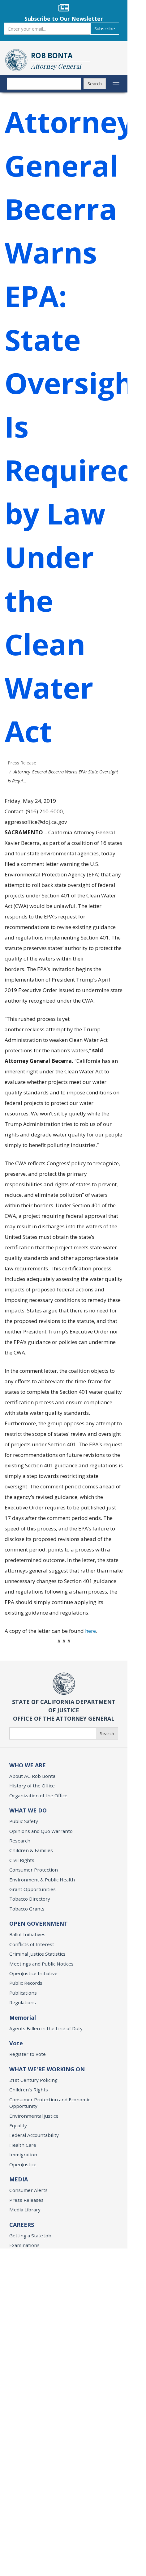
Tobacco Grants (27, 1909)
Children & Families (31, 1850)
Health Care (23, 2145)
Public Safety (24, 1821)
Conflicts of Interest (32, 1944)
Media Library (25, 2210)
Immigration (23, 2155)
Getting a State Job (30, 2236)
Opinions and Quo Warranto (41, 1831)
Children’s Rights (29, 2090)
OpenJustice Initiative (33, 1973)
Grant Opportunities (32, 1889)
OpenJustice (23, 2164)
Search (95, 83)
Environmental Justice (34, 2116)
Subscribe (105, 28)
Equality (18, 2125)
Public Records (26, 1983)
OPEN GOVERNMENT (39, 1923)
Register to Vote (28, 2054)
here (90, 1631)
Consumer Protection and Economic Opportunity (50, 2103)
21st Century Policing (33, 2080)
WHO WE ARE (28, 1765)
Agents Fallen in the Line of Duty (46, 2028)
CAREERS (22, 2225)
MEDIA (19, 2179)
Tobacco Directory (30, 1899)
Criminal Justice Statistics (37, 1954)
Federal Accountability (34, 2135)
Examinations (24, 2245)
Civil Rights (22, 1860)
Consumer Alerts (28, 2190)
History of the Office (32, 1786)
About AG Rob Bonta (32, 1776)
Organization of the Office (38, 1795)
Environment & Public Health (42, 1880)
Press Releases (26, 2200)
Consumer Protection (34, 1870)
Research (20, 1841)
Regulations (23, 2002)
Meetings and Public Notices (41, 1964)
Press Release (22, 763)
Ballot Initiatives (27, 1934)
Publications (23, 1993)
